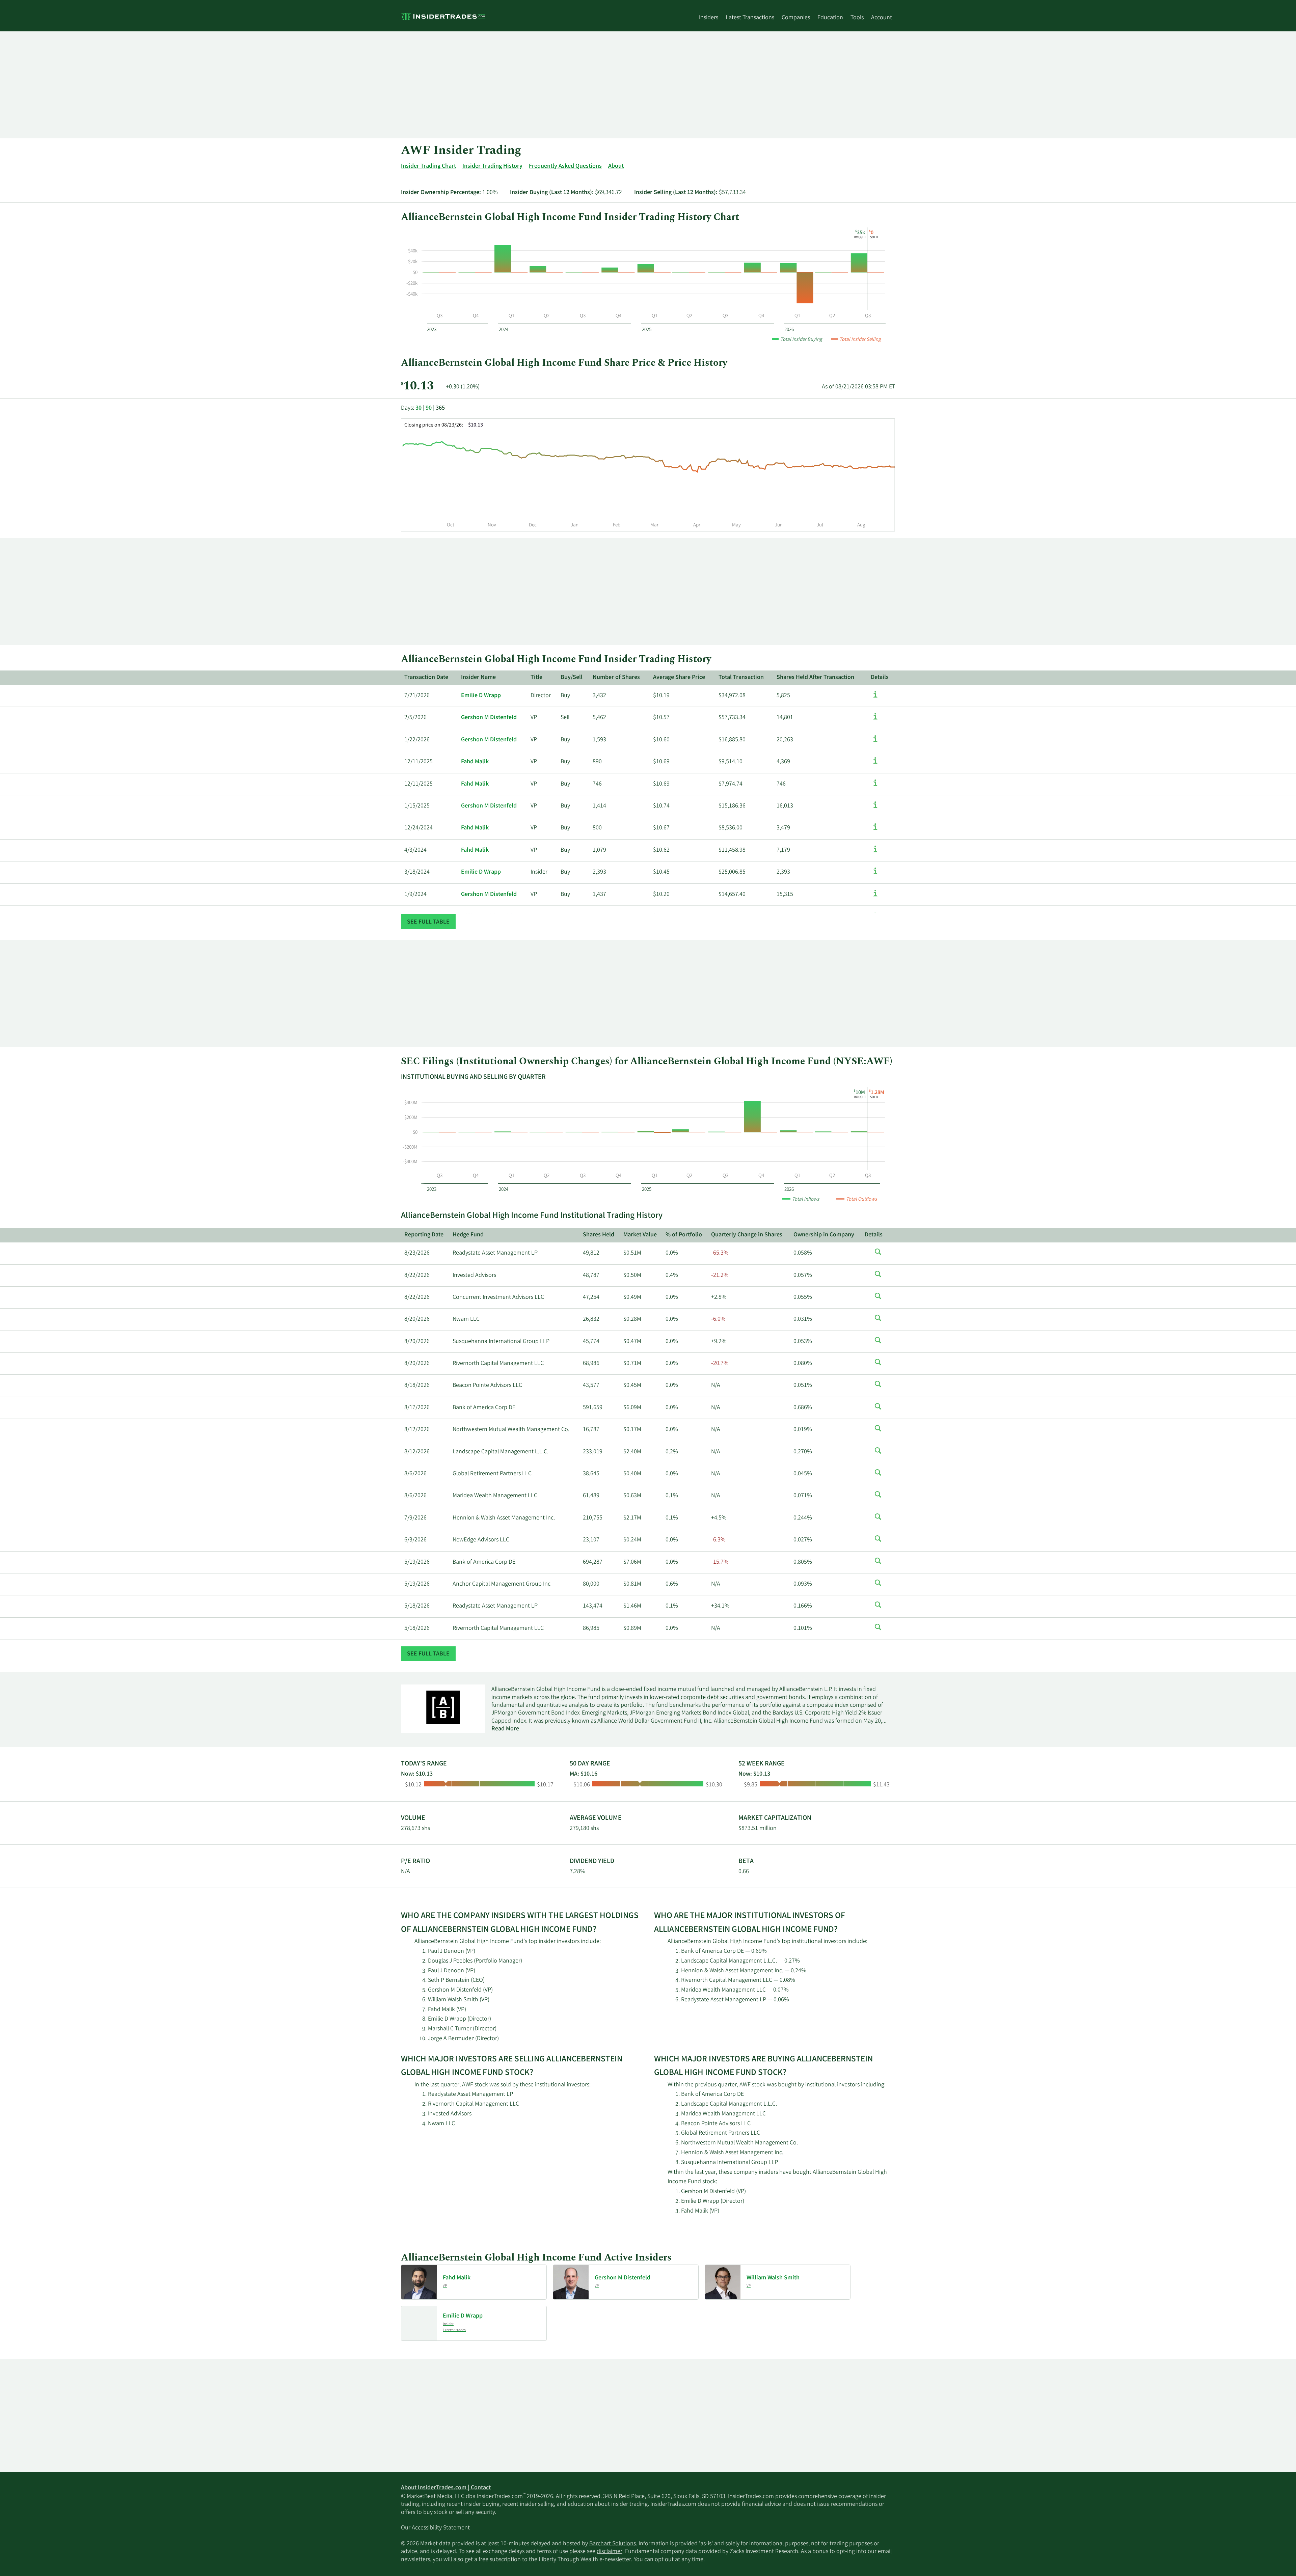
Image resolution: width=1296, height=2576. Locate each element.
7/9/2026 (415, 1518)
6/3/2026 (415, 1540)
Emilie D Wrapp (481, 696)
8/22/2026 (417, 1276)
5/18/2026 (417, 1606)
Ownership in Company (824, 1235)
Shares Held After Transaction (815, 678)
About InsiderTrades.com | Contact (446, 2488)
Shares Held (599, 1235)
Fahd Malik (475, 762)
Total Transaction (741, 678)
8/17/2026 (417, 1408)
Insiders (709, 18)
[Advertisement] (603, 85)
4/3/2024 (415, 850)
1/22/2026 (417, 740)
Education (830, 18)
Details (880, 678)
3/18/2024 (417, 872)
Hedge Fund (468, 1235)
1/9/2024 (415, 895)
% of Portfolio (684, 1235)
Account (882, 18)
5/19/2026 (417, 1562)
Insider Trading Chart (428, 166)
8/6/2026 (415, 1474)
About (616, 166)
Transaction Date (426, 678)
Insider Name (478, 678)
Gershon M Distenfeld (489, 718)
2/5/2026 (415, 718)
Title (536, 678)
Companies (796, 18)
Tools (857, 18)
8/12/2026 (417, 1430)
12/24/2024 (418, 828)
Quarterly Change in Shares (747, 1235)
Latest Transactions (750, 18)
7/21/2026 (417, 696)
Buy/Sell (572, 678)
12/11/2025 (418, 762)
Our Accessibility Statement (435, 2528)
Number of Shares (616, 678)
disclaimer (610, 2552)
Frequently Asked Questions (565, 166)
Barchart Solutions (613, 2544)
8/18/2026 (417, 1386)
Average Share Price (679, 678)
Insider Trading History (492, 166)
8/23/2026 (417, 1253)
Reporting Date (424, 1235)
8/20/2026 (417, 1319)
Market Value (640, 1235)
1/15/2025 (417, 806)
